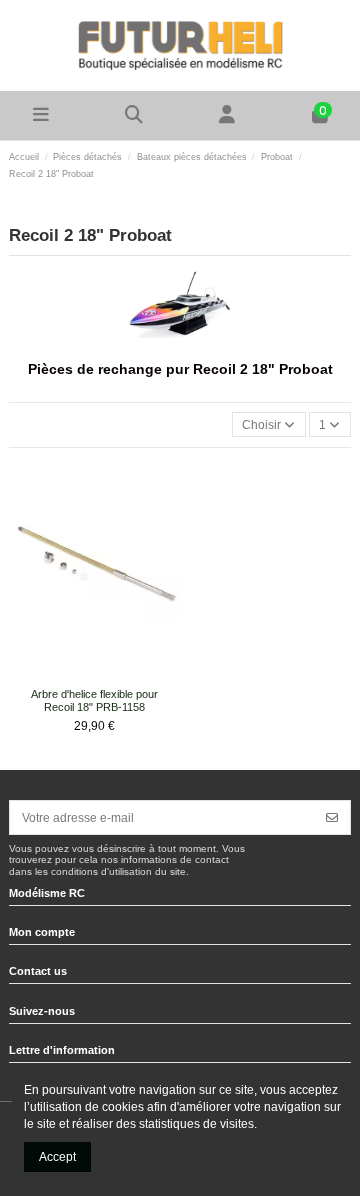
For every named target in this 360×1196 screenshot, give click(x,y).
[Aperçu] (107, 675)
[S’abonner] (332, 817)
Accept (57, 1157)
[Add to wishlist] (82, 675)
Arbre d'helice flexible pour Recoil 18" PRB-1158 (94, 700)
